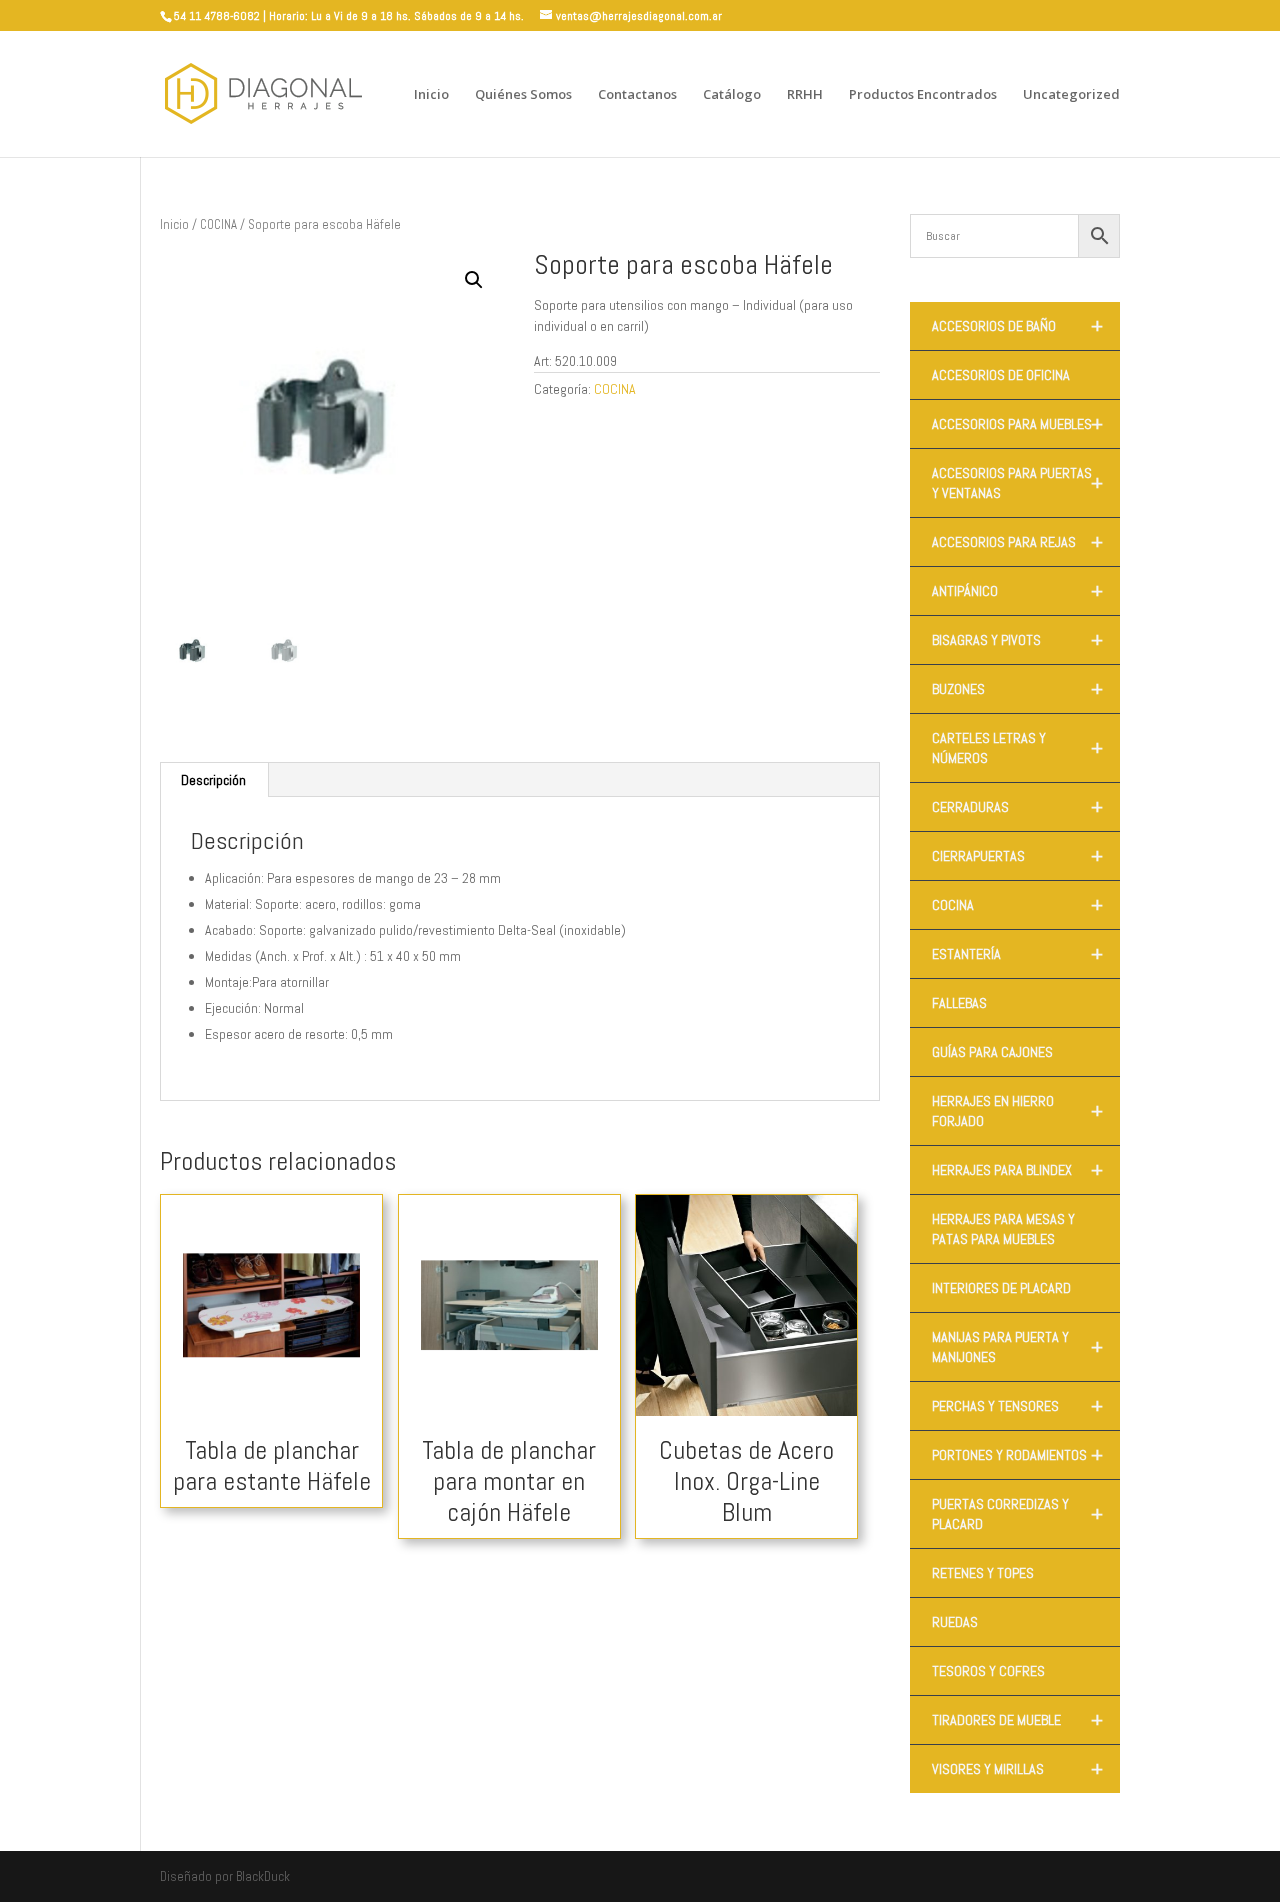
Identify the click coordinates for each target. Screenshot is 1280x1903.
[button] (474, 280)
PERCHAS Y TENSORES (1017, 1406)
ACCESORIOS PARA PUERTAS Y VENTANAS (1017, 483)
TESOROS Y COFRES (988, 1671)
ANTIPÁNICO (1017, 591)
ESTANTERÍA (1017, 954)
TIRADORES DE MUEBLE (1017, 1720)
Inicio (431, 95)
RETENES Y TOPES (983, 1573)
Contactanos (637, 95)
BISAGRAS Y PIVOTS (1017, 640)
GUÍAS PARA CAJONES (992, 1052)
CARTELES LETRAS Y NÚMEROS (1017, 748)
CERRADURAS (1017, 807)
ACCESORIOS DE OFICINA (1001, 375)
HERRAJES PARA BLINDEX (1017, 1170)
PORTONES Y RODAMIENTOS (1017, 1455)
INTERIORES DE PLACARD (1001, 1288)
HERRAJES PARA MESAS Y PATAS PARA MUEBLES (1003, 1229)
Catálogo (732, 95)
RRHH (805, 95)
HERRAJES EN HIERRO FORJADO (1017, 1111)
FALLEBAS (959, 1003)
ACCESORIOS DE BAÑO (1017, 326)
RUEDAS (955, 1622)
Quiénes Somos (523, 95)
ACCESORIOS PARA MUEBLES (1017, 424)
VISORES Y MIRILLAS (1017, 1769)
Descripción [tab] (213, 780)
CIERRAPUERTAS (1017, 856)
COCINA (218, 224)
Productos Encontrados (923, 95)
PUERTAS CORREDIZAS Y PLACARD (1017, 1514)
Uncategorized (1071, 95)
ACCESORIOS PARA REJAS (1017, 542)
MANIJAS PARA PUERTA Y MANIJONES (1017, 1347)
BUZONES (1017, 689)
